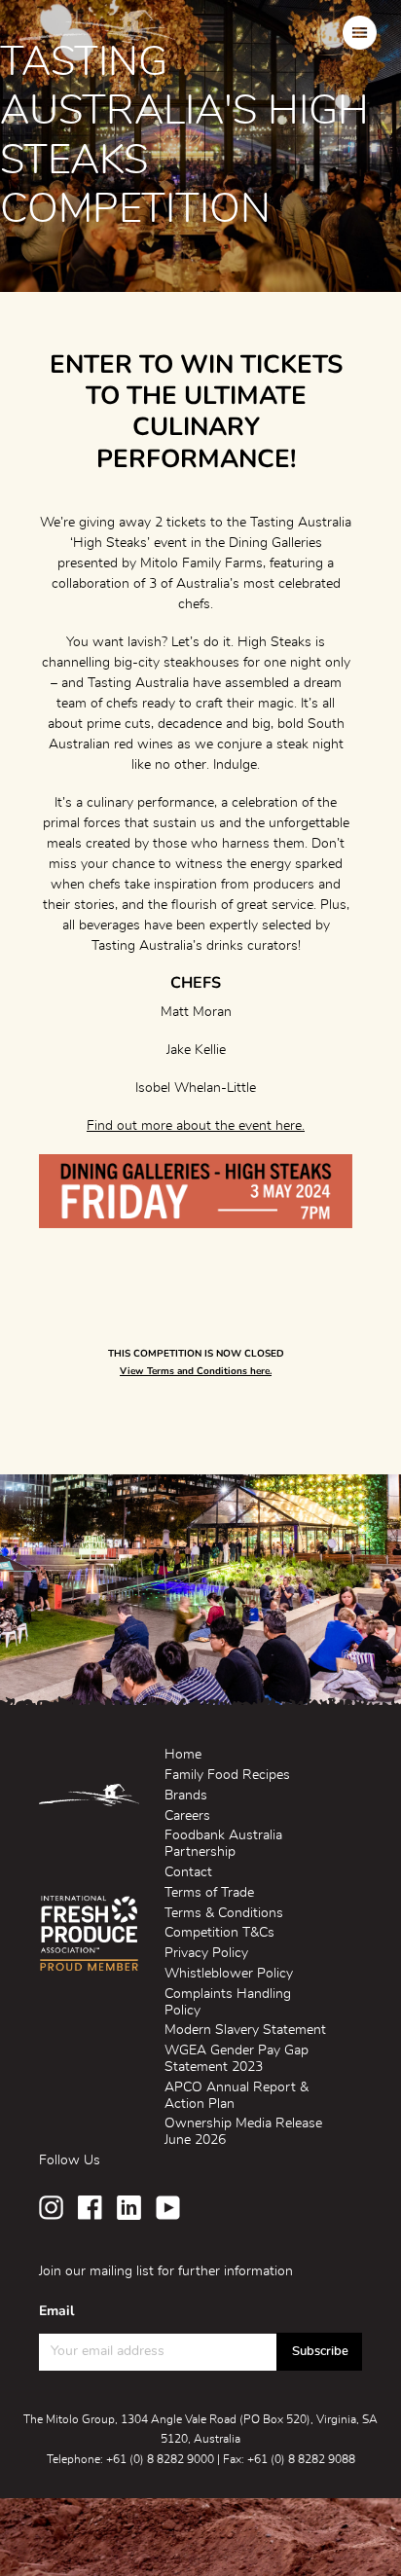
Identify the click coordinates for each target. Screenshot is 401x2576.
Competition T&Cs (219, 1933)
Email (56, 2311)
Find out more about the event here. (196, 1126)
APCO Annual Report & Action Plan (237, 2096)
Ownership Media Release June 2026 (243, 2132)
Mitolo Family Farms (98, 32)
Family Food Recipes (227, 1775)
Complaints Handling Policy (228, 2002)
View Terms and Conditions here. (196, 1371)
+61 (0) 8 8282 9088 (301, 2459)
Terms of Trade (209, 1893)
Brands (186, 1796)
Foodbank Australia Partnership (223, 1844)
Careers (187, 1816)
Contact (188, 1872)
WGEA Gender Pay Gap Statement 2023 (237, 2059)
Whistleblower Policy (229, 1974)
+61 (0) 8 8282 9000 (160, 2459)
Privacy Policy (206, 1953)
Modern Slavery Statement (245, 2030)
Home (183, 1755)
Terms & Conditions (224, 1913)
